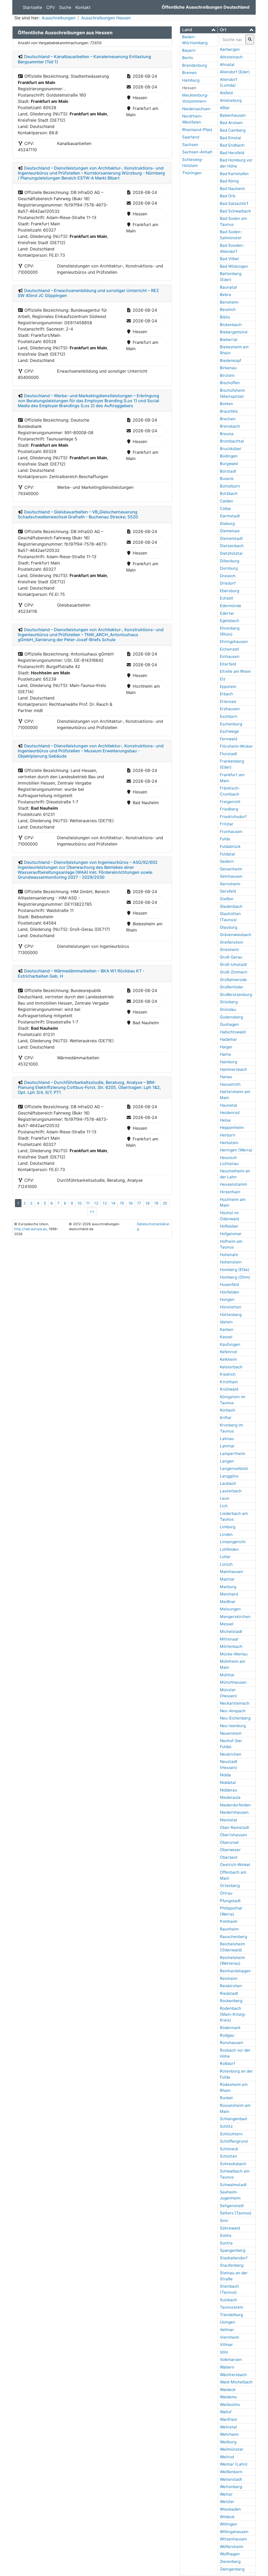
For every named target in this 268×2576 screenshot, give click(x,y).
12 (96, 1203)
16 (131, 1203)
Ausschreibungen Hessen (106, 18)
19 (156, 1203)
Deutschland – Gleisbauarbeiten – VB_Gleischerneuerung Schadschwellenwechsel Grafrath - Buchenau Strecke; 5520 (78, 514)
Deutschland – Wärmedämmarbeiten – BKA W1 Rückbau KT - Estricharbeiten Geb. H (81, 973)
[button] (199, 30)
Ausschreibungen (58, 18)
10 (80, 1203)
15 (122, 1203)
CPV (51, 7)
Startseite (32, 7)
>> (92, 1211)
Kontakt (83, 7)
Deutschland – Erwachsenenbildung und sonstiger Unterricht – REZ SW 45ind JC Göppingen (88, 293)
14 (113, 1203)
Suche (65, 7)
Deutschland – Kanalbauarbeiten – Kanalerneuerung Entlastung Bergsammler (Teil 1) (84, 59)
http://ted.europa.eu (30, 1229)
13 (105, 1203)
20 (165, 1203)
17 (139, 1203)
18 (148, 1203)
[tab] (199, 30)
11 (88, 1203)
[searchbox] (232, 40)
